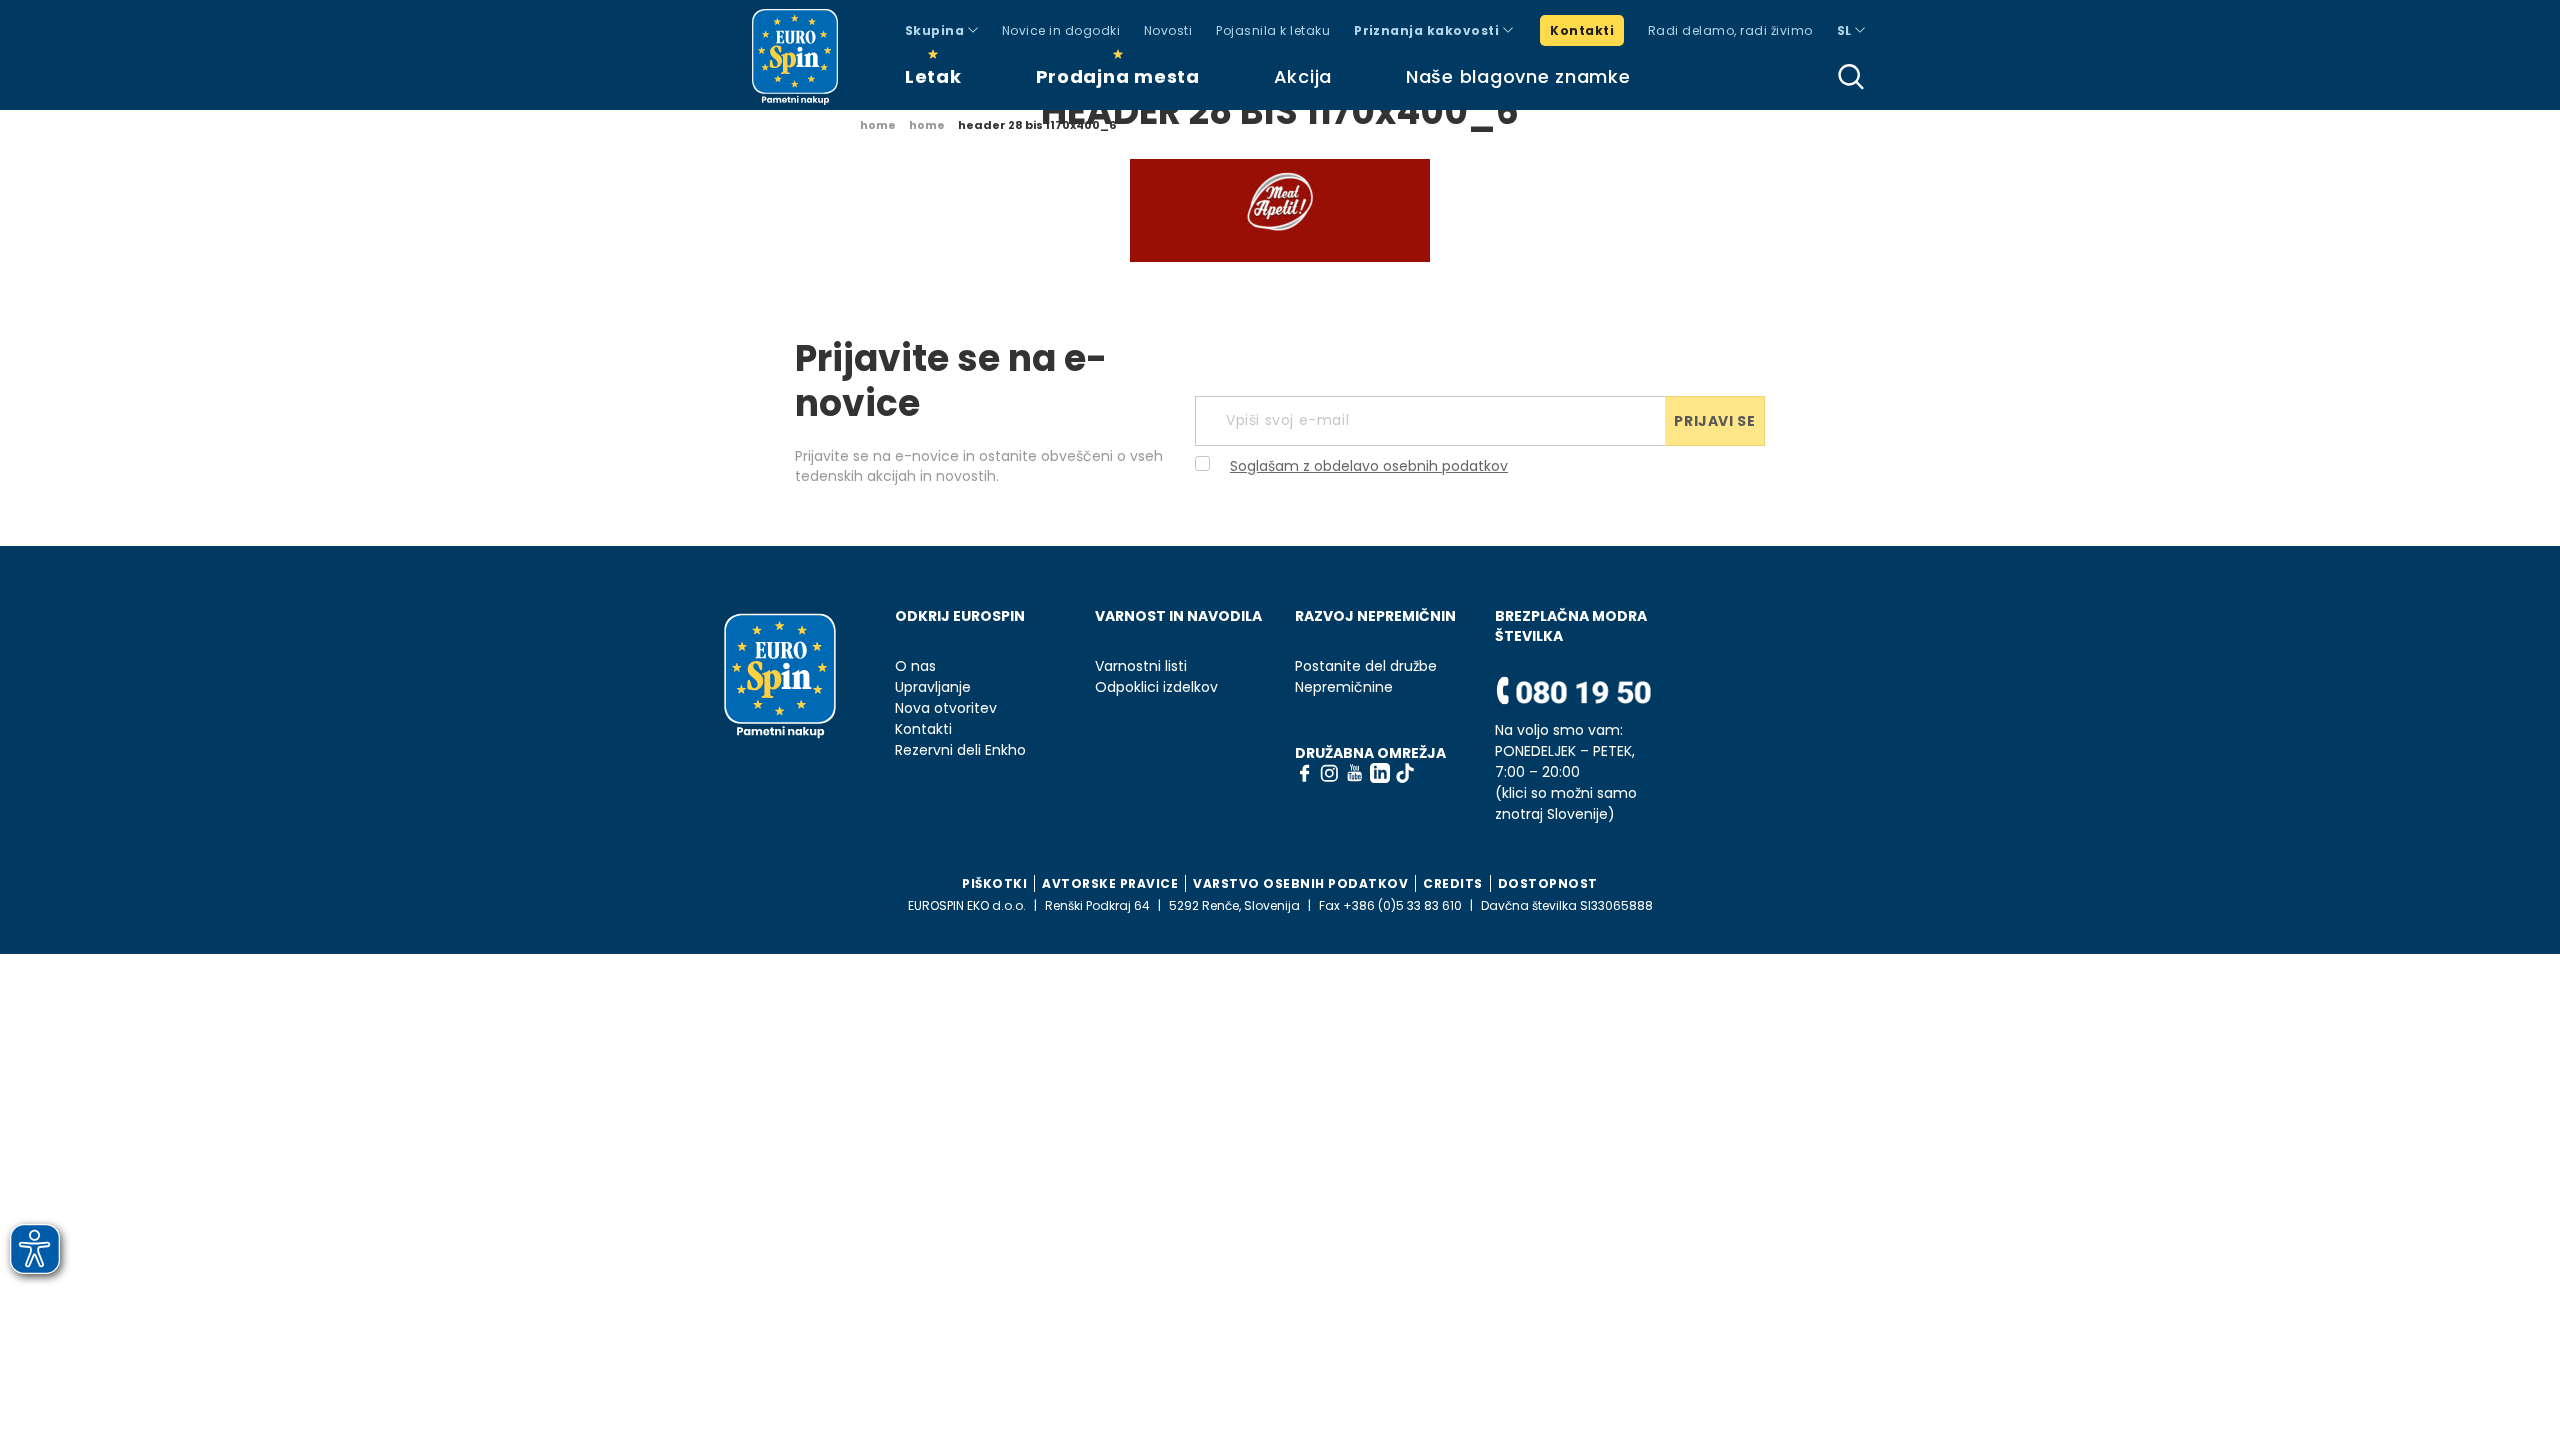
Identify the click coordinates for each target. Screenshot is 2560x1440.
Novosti (1168, 30)
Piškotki (994, 883)
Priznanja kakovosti (1428, 30)
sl (1846, 30)
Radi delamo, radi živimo (1730, 30)
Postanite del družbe (1366, 666)
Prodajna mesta (1118, 76)
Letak (933, 76)
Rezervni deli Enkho (960, 750)
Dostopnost (1548, 883)
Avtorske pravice (1110, 883)
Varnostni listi (1141, 666)
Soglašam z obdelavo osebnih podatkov (1369, 466)
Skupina (936, 30)
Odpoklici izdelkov (1156, 687)
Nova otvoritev (946, 708)
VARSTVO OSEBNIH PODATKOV (1300, 883)
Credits (1453, 883)
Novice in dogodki (1061, 30)
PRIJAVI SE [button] (1714, 421)
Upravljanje (933, 687)
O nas (915, 666)
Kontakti (1582, 30)
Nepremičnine (1344, 687)
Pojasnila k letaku (1273, 30)
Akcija (1303, 76)
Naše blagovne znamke (1518, 76)
